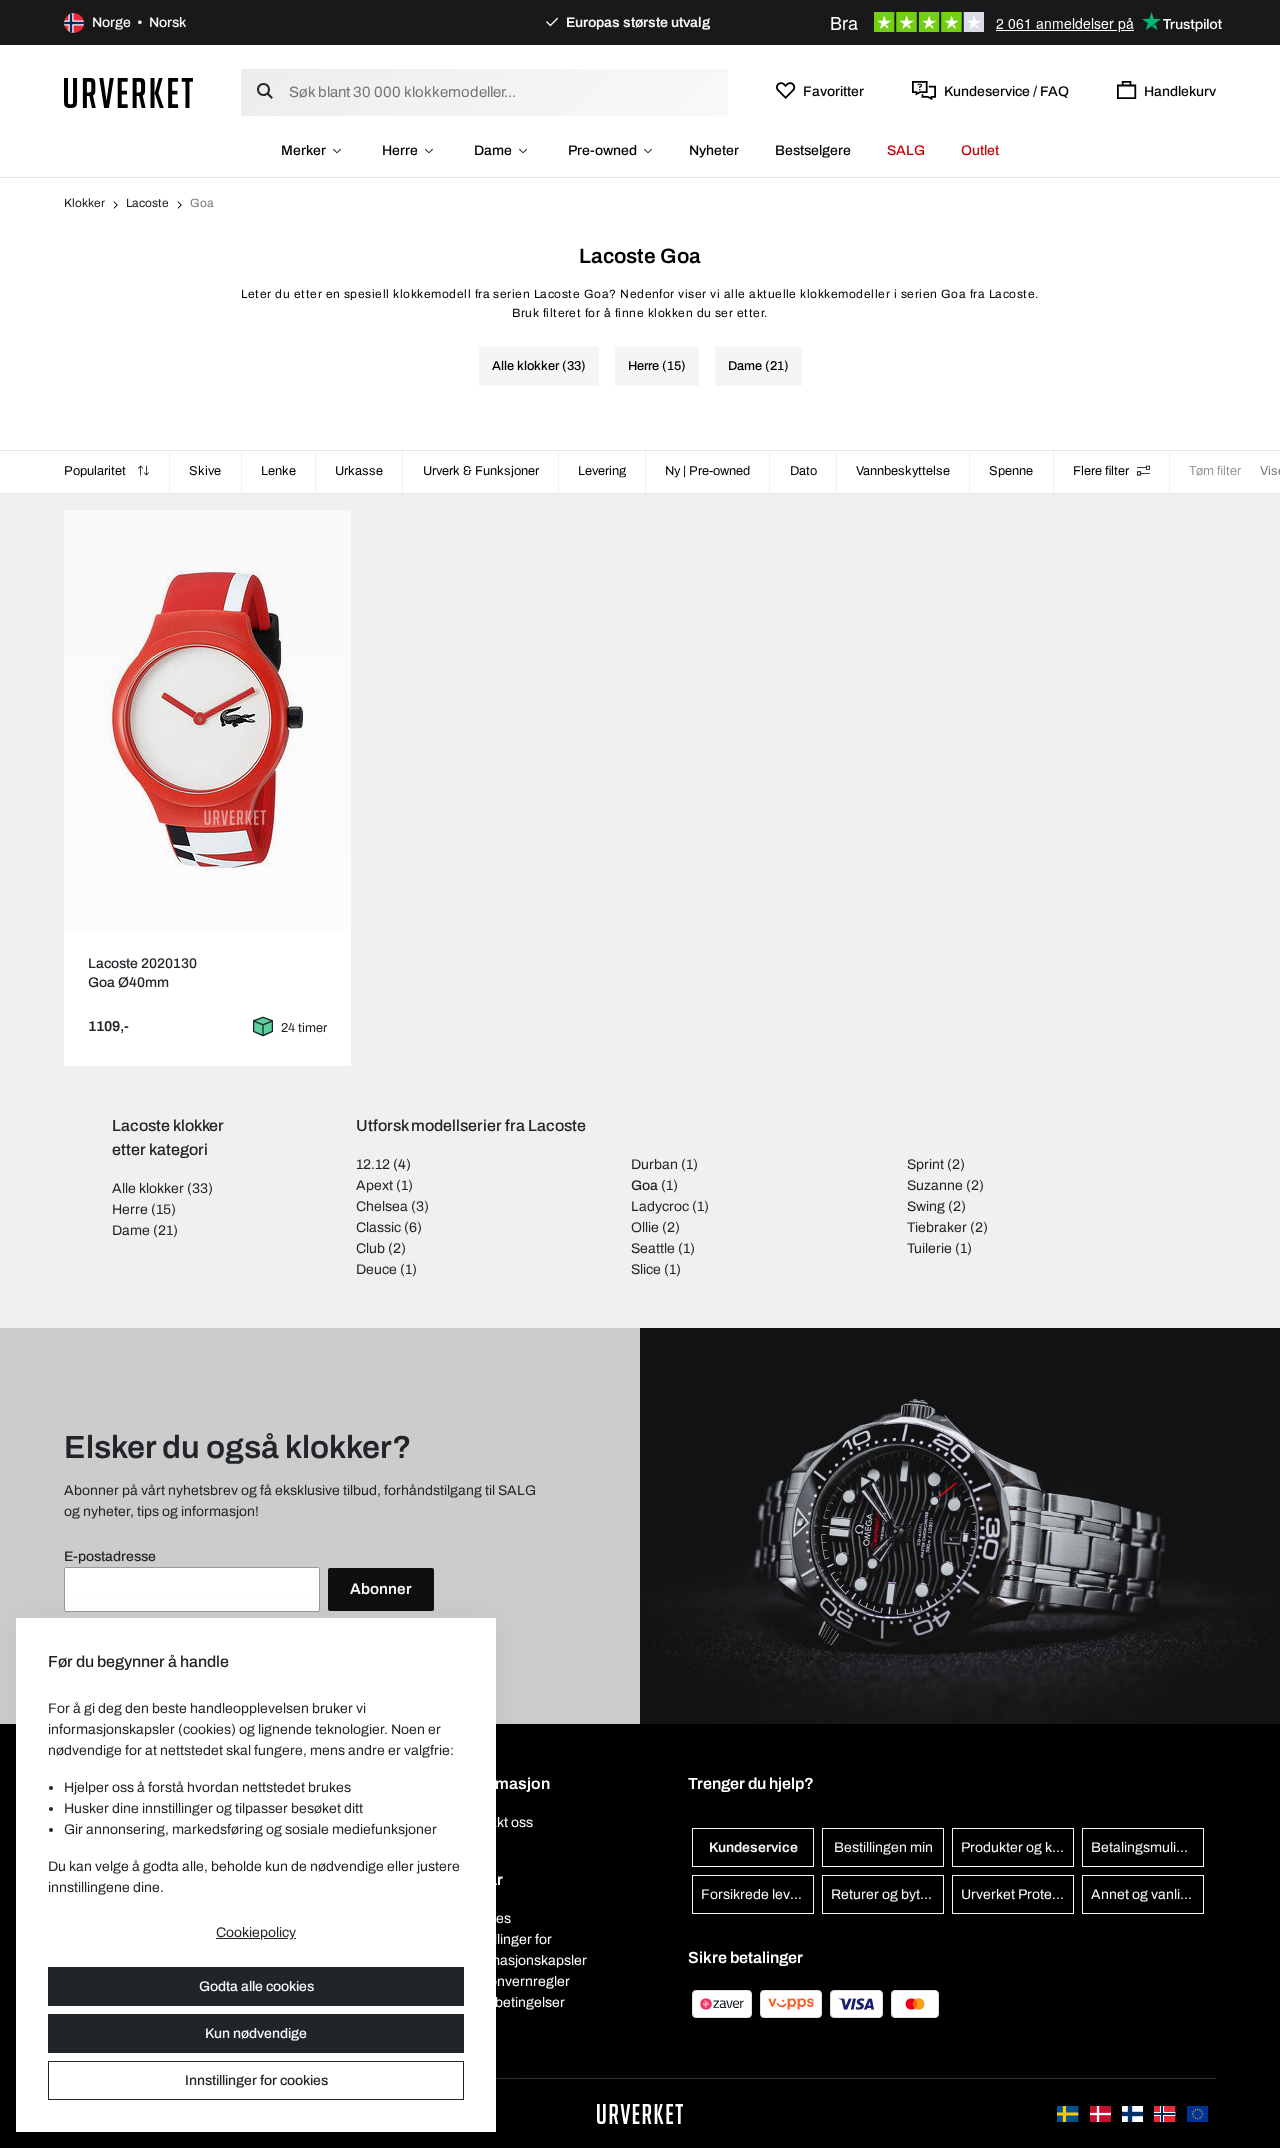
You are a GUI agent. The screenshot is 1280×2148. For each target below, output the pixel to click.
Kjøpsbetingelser (512, 2002)
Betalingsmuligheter (1147, 1847)
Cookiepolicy (256, 1932)
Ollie (645, 1227)
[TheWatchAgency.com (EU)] (1197, 2113)
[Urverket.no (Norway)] (1166, 2113)
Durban (654, 1164)
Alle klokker (148, 1188)
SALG (906, 150)
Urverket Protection (1017, 1894)
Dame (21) (758, 366)
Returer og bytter (884, 1894)
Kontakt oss (496, 1822)
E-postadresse (110, 1556)
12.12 (373, 1164)
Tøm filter (1215, 471)
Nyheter (714, 150)
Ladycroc (660, 1206)
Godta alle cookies (256, 1986)
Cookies (485, 1918)
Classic (378, 1227)
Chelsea (382, 1206)
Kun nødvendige (256, 2033)
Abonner (381, 1589)
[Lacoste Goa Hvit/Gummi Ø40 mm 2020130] (208, 720)
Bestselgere (813, 150)
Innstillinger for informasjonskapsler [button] (523, 1950)
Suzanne (935, 1185)
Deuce (376, 1269)
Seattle (653, 1248)
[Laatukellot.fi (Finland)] (1134, 2113)
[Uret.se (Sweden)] (1069, 2113)
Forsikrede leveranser (757, 1894)
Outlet (980, 150)
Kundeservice (753, 1847)
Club (370, 1248)
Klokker (84, 203)
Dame (493, 150)
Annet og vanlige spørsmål (1147, 1894)
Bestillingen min (883, 1847)
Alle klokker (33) (539, 366)
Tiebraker (937, 1227)
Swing (926, 1206)
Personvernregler (515, 1981)
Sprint (925, 1164)
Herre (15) (657, 366)
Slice (646, 1269)
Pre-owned (602, 150)
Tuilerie (929, 1248)
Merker (303, 150)
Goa (644, 1185)
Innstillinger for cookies (256, 2080)
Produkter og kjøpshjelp (1017, 1847)
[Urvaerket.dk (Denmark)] (1102, 2113)
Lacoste (147, 203)
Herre (400, 150)
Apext (374, 1185)
